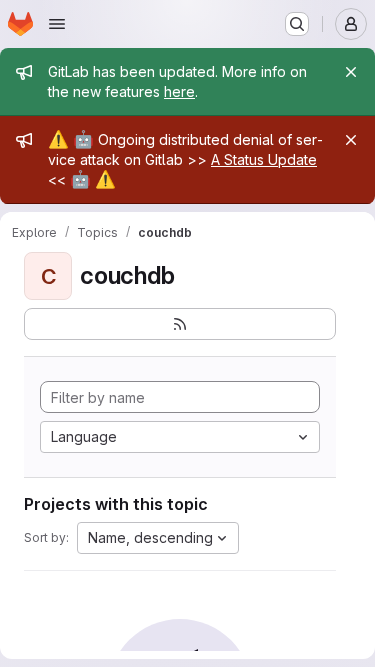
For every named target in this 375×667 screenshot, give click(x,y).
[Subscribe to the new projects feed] (180, 324)
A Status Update (264, 159)
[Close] (351, 72)
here (179, 91)
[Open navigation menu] (57, 24)
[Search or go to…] (297, 24)
